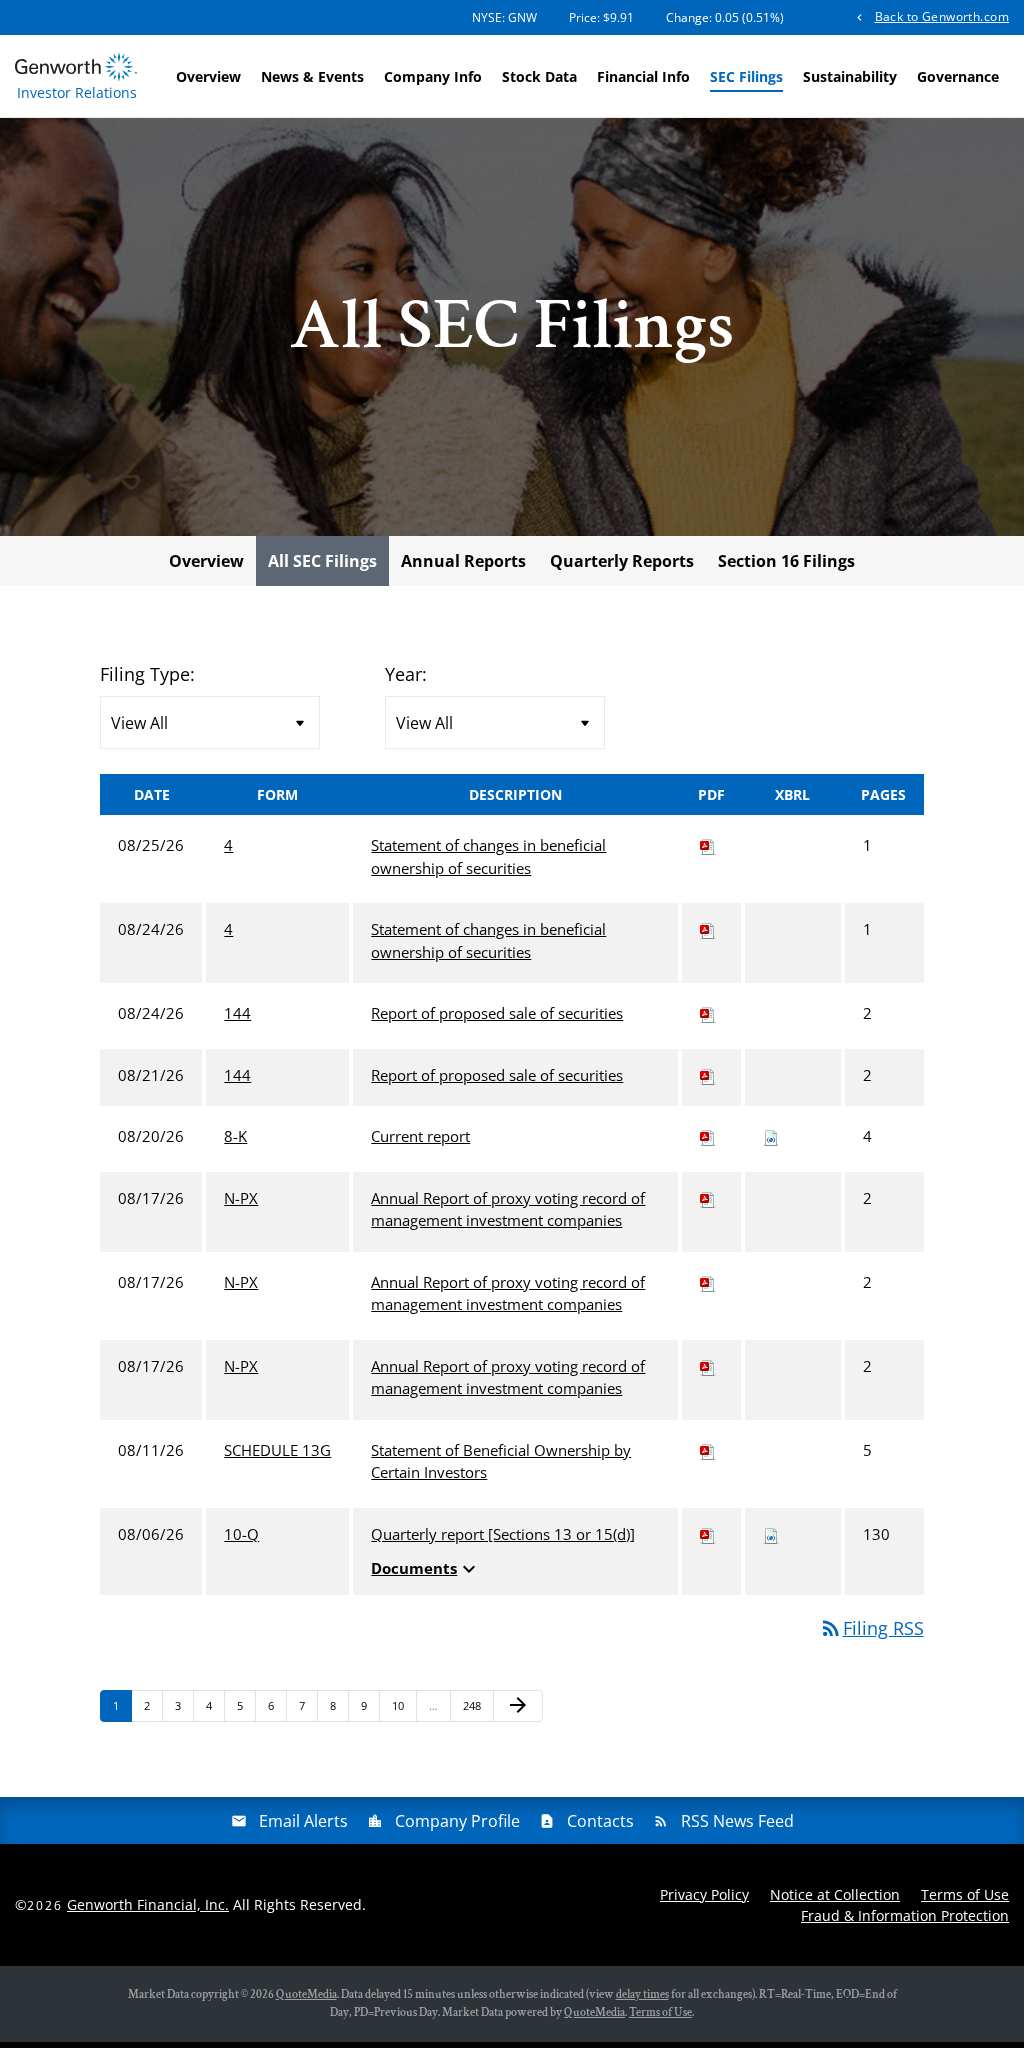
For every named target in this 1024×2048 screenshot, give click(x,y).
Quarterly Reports (622, 561)
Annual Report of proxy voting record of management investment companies (508, 1209)
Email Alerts (303, 1821)
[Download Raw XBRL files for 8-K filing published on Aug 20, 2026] (771, 1136)
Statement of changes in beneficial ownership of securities (488, 856)
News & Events (312, 76)
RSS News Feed (737, 1821)
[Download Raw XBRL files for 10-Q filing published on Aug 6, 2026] (771, 1534)
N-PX (241, 1198)
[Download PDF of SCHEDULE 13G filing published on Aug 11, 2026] (708, 1450)
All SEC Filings (322, 561)
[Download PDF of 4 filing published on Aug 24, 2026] (708, 929)
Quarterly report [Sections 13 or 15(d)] (503, 1534)
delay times (642, 1994)
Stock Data (539, 76)
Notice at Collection (835, 1894)
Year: (406, 674)
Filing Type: (147, 674)
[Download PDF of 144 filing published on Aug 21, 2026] (708, 1075)
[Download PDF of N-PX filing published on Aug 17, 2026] (708, 1198)
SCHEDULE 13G (277, 1450)
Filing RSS (871, 1628)
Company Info (433, 76)
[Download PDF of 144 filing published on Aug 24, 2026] (708, 1013)
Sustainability (850, 76)
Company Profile (457, 1821)
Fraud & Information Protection (905, 1915)
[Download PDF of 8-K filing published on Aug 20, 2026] (708, 1136)
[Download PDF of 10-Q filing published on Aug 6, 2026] (708, 1534)
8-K (235, 1136)
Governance (958, 76)
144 (237, 1013)
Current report (420, 1136)
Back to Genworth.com (942, 16)
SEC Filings (746, 76)
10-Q (241, 1534)
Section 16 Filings (786, 561)
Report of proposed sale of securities (497, 1013)
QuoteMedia (306, 1994)
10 (403, 1705)
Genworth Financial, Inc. (148, 1904)
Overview (208, 76)
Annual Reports (463, 561)
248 (474, 1705)
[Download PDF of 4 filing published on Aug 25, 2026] (708, 845)
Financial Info (643, 76)
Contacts (600, 1821)
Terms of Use (965, 1894)
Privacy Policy (704, 1894)
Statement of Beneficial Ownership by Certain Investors (501, 1461)
